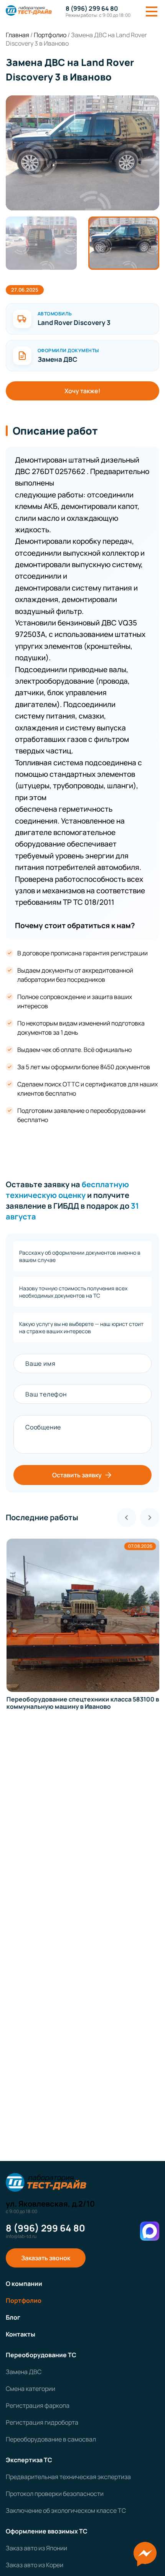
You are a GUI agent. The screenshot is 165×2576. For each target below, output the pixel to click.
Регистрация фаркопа (38, 2405)
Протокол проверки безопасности (55, 2494)
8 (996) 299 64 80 (92, 8)
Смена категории (31, 2389)
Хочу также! (82, 391)
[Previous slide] (127, 1518)
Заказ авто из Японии (36, 2548)
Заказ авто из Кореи (35, 2565)
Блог (13, 2317)
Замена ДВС (24, 2372)
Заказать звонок (46, 2258)
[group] (82, 153)
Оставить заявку (77, 1475)
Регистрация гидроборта (42, 2422)
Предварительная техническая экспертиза (68, 2477)
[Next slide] (150, 1518)
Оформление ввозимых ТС (47, 2531)
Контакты (21, 2334)
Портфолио (24, 2300)
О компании (24, 2284)
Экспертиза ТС (29, 2460)
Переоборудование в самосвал (51, 2439)
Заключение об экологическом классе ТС (66, 2510)
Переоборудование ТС (41, 2355)
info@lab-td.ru (21, 2236)
